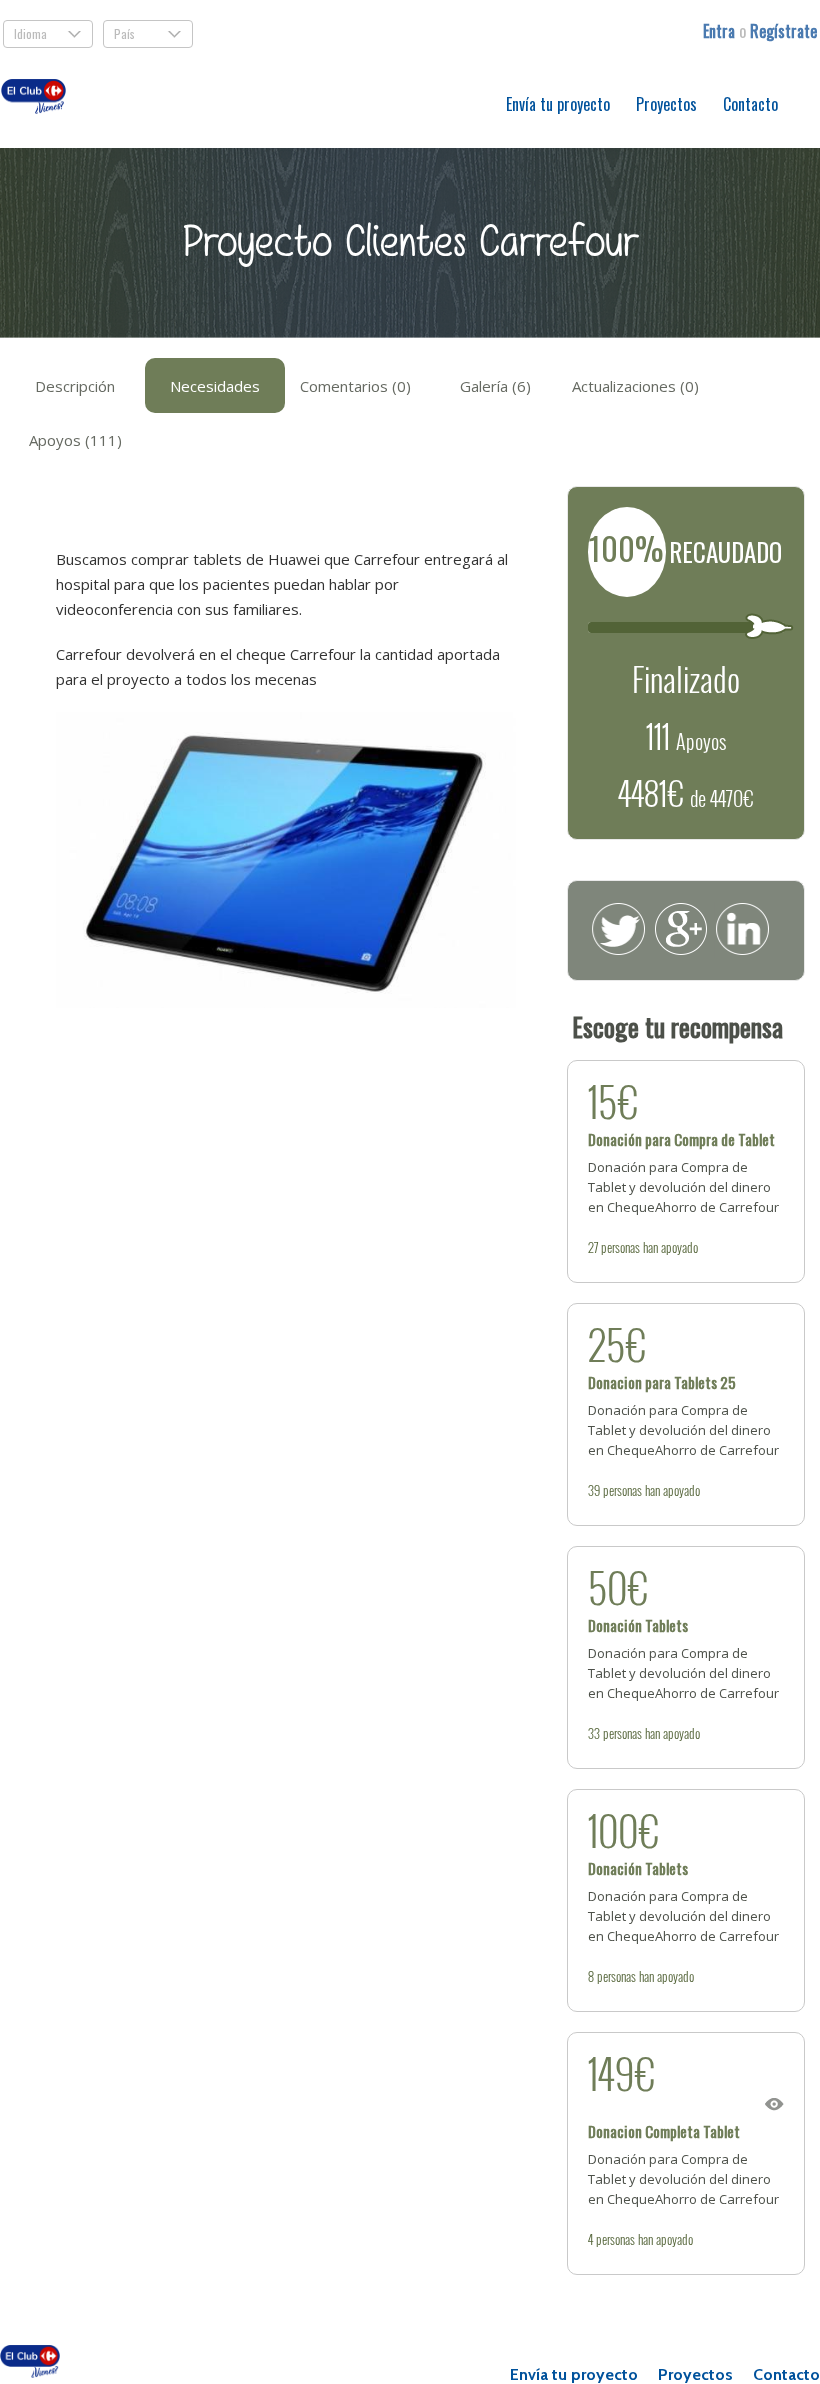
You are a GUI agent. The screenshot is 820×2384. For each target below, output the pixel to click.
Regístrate (783, 31)
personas (620, 1247)
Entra (721, 31)
